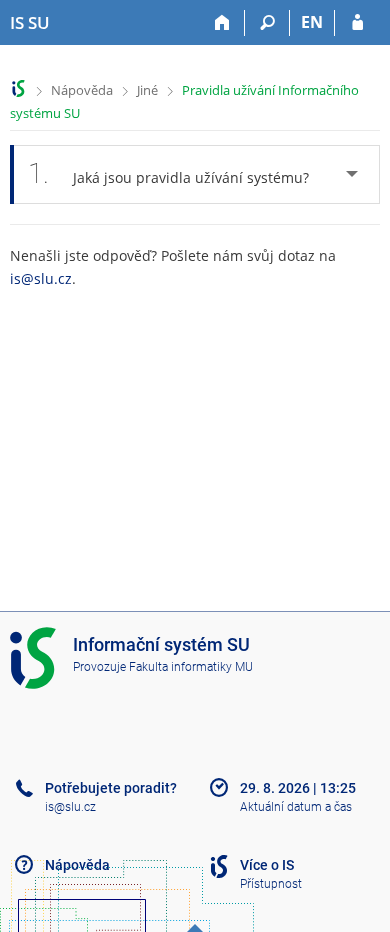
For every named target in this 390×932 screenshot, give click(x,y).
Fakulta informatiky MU (191, 667)
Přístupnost (271, 884)
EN (312, 22)
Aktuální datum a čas (296, 807)
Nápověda (82, 90)
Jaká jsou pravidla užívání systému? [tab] (168, 173)
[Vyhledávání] (267, 23)
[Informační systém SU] (18, 88)
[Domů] (222, 23)
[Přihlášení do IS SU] (357, 23)
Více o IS (267, 865)
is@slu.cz (41, 278)
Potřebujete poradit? (111, 788)
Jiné (147, 90)
